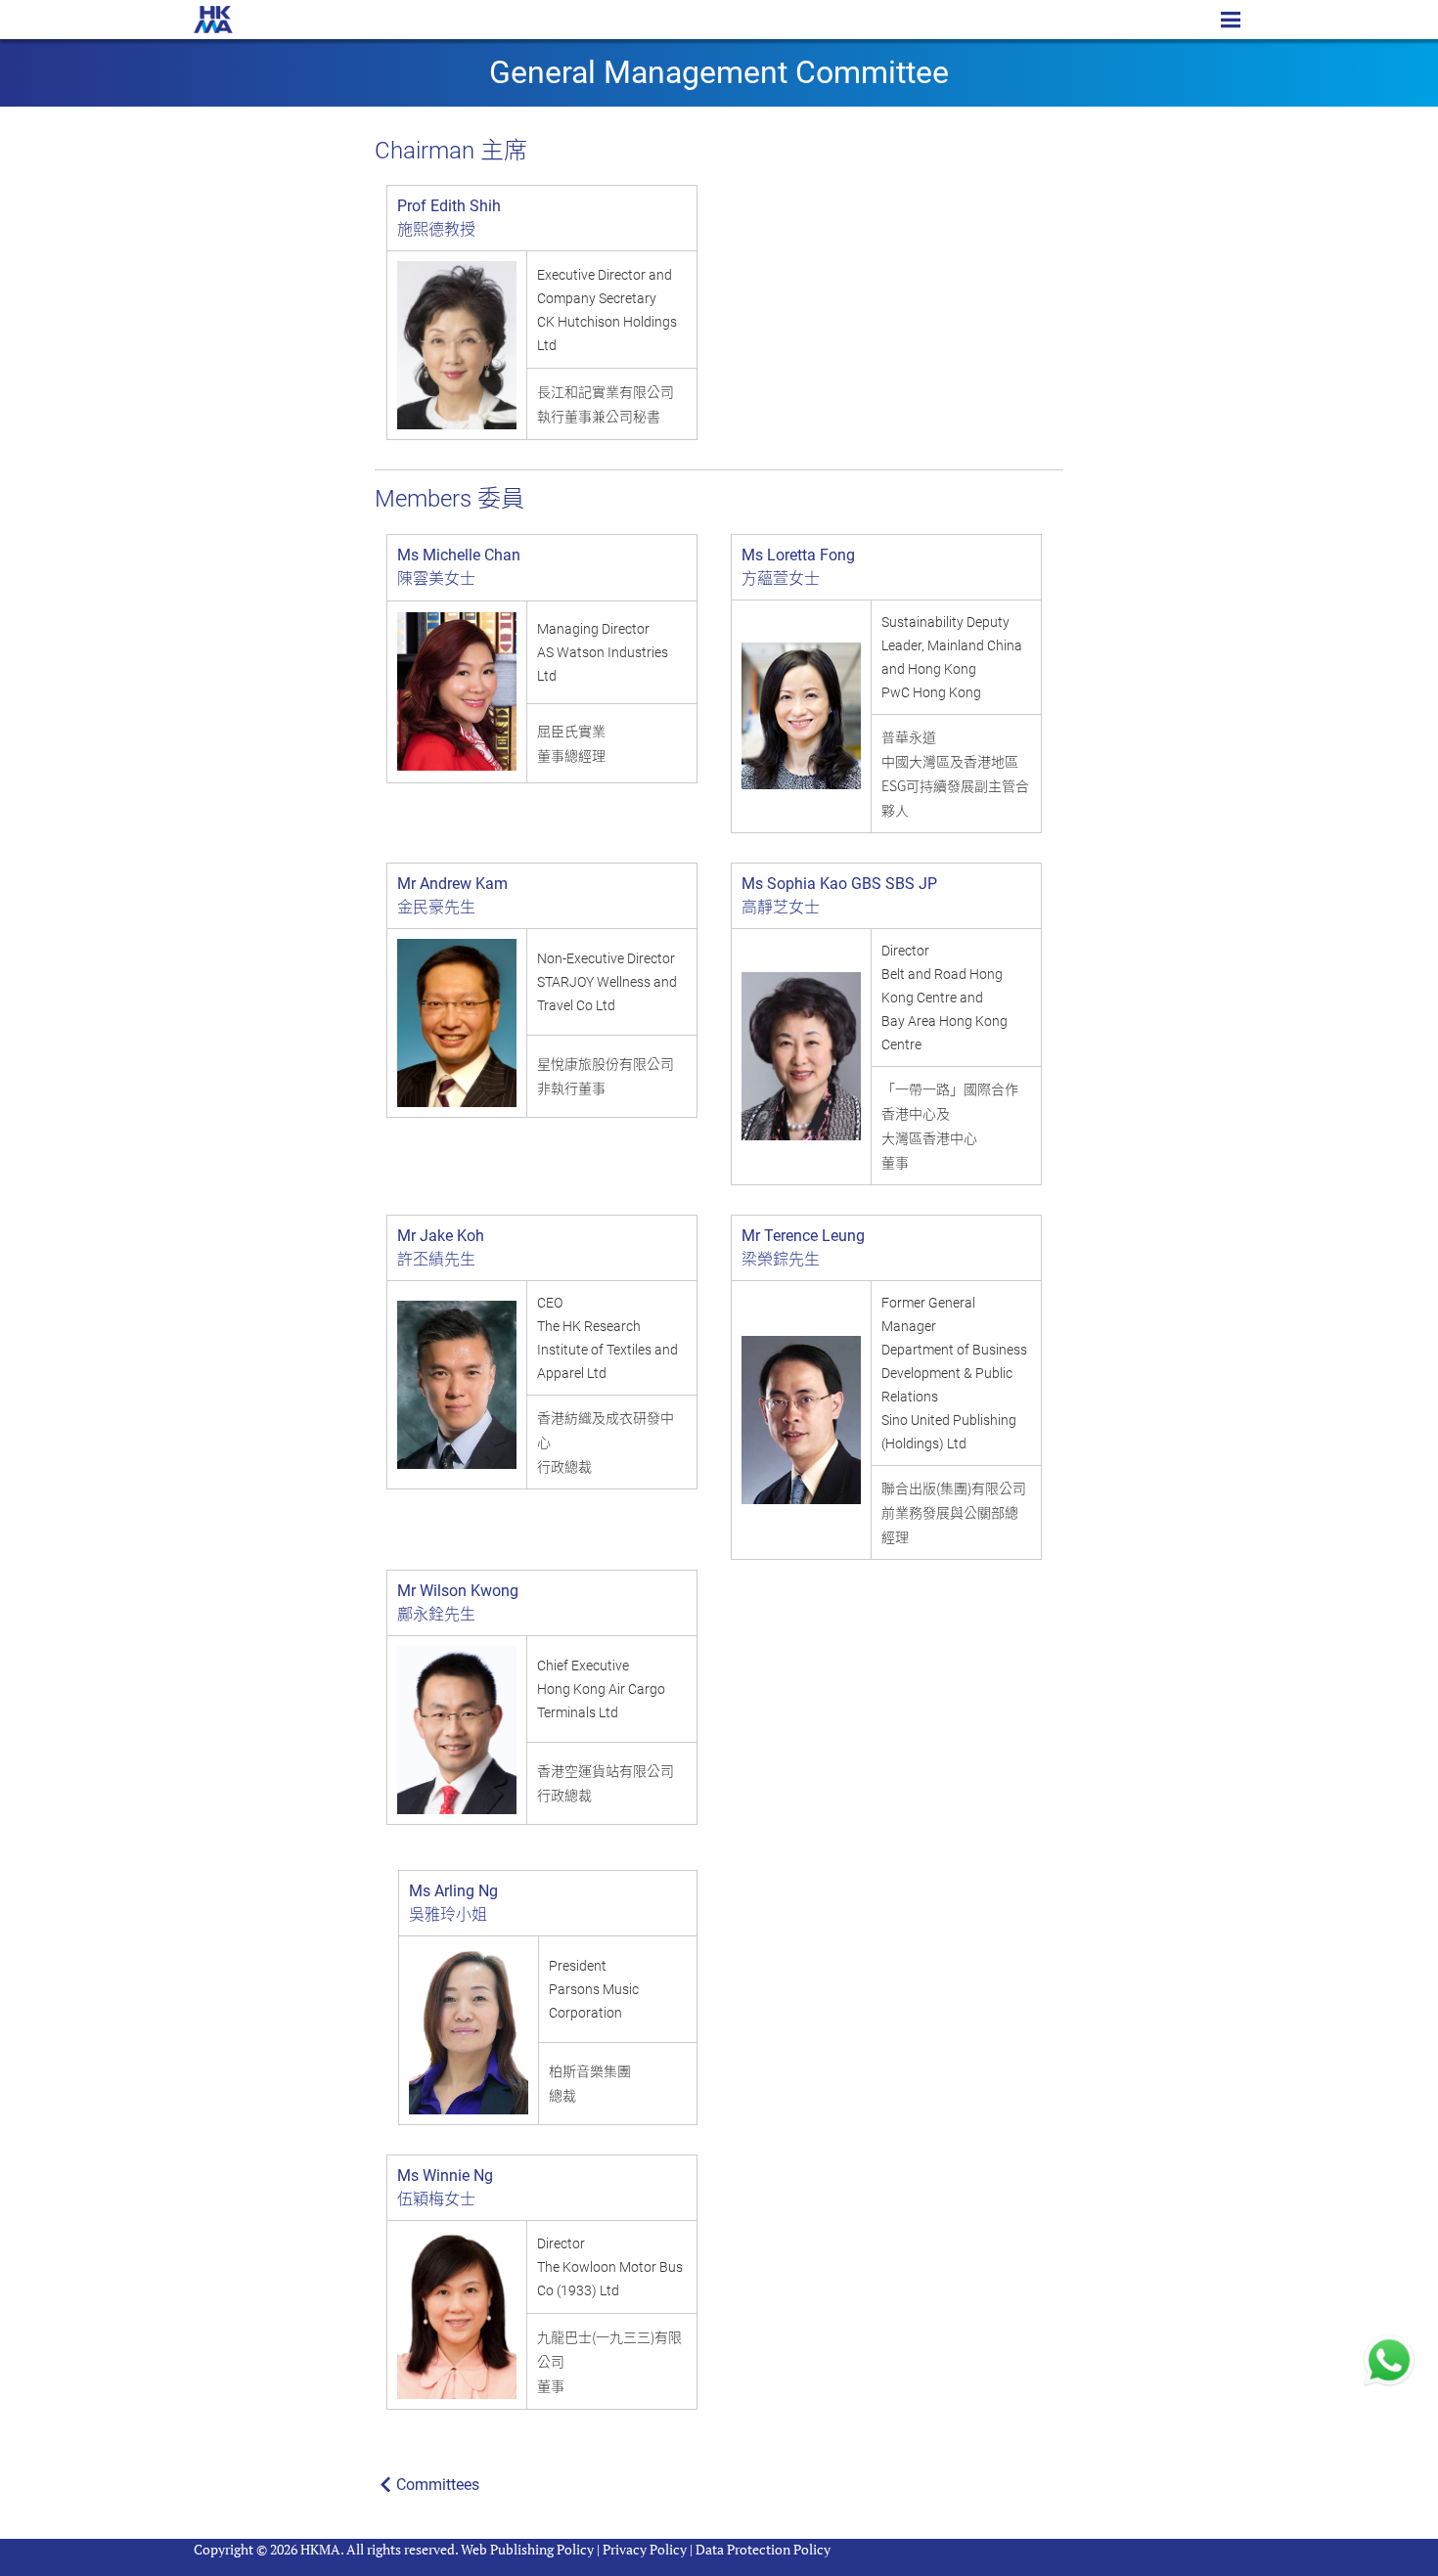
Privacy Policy (645, 2549)
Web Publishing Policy (527, 2549)
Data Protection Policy (763, 2549)
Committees (438, 2485)
